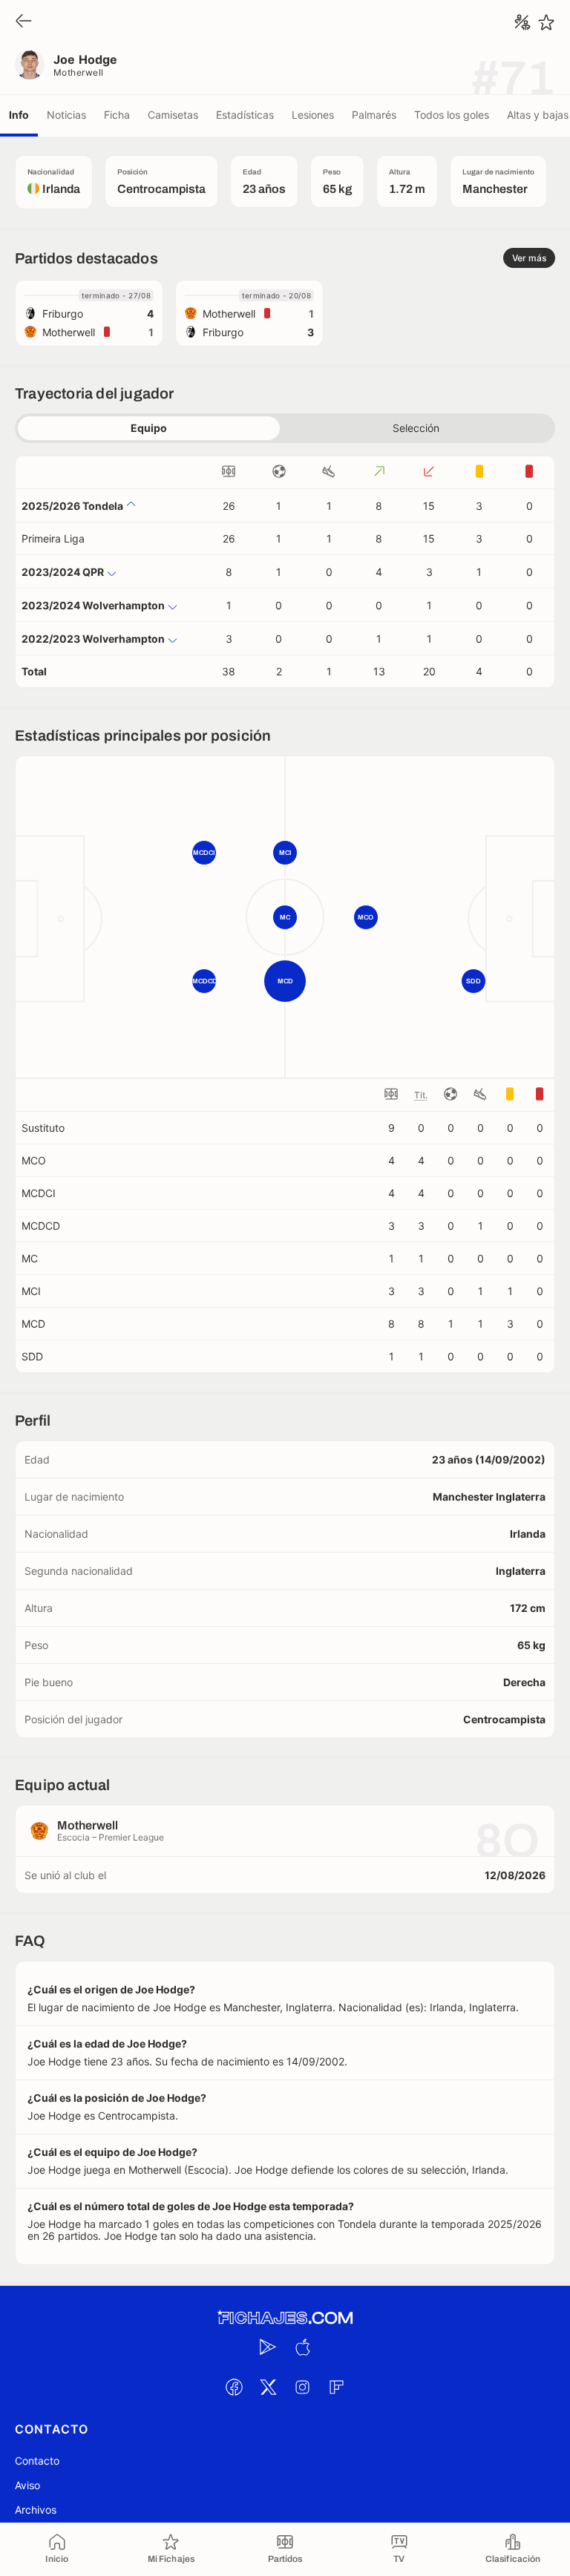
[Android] (268, 2347)
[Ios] (302, 2347)
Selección (416, 428)
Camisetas (173, 115)
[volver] (24, 22)
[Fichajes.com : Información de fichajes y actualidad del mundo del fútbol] (285, 2318)
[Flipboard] (336, 2387)
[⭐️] (546, 22)
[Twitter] (268, 2387)
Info (19, 115)
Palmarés (374, 115)
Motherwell (79, 72)
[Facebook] (234, 2387)
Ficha (117, 115)
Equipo (149, 428)
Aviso (27, 2485)
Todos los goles (452, 115)
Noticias (66, 115)
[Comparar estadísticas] (522, 22)
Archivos (36, 2510)
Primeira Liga (53, 538)
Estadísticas (245, 115)
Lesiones (313, 115)
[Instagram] (302, 2387)
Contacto (37, 2461)
